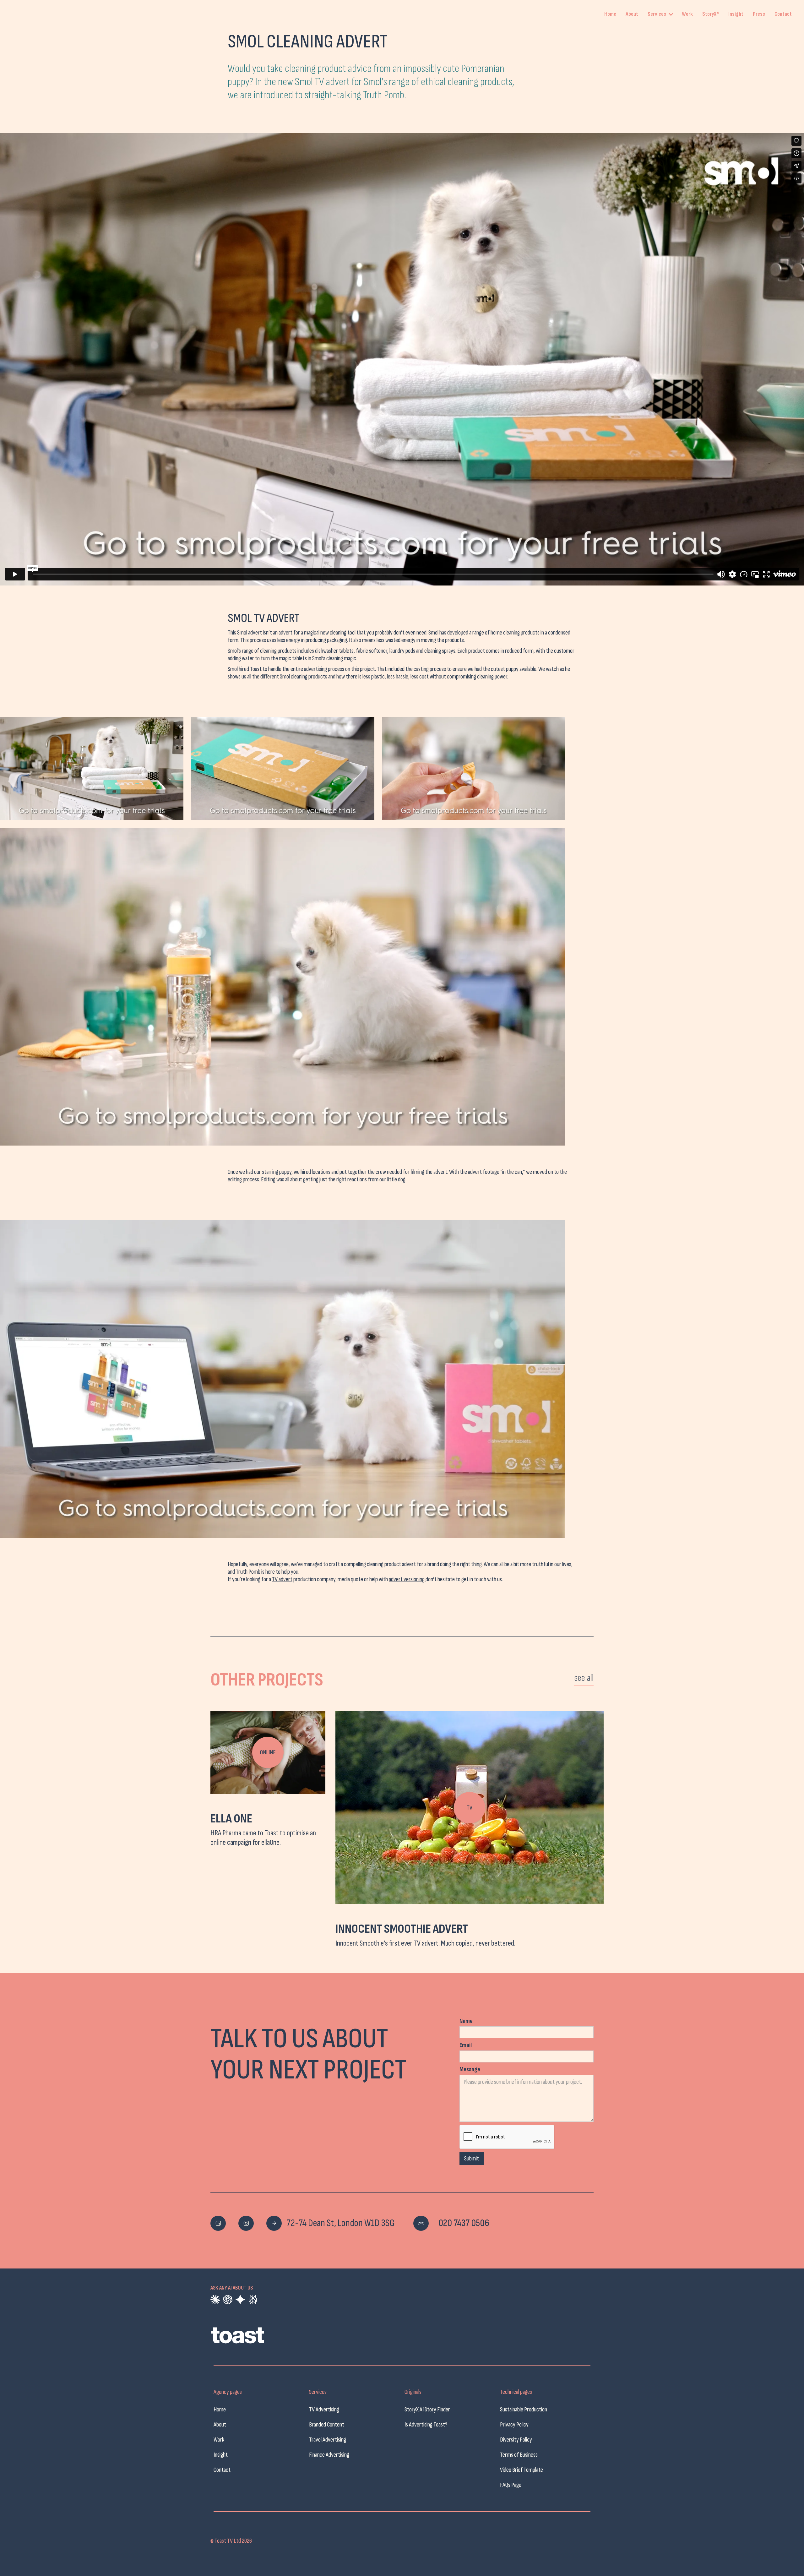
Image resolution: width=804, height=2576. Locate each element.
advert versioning (407, 1579)
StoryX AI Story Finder (427, 2410)
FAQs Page (511, 2485)
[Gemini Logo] (240, 2300)
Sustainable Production (524, 2410)
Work (687, 14)
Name (466, 2021)
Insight (736, 14)
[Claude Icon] (215, 2300)
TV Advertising (324, 2410)
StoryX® (711, 14)
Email (466, 2045)
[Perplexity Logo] (253, 2300)
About (632, 14)
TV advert (282, 1579)
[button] (662, 14)
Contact (783, 14)
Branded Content (327, 2425)
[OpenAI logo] (228, 2300)
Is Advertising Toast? (426, 2425)
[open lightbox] (92, 768)
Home (610, 14)
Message (470, 2069)
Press (759, 14)
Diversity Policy (516, 2440)
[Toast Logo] (258, 2338)
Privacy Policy (514, 2425)
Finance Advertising (329, 2455)
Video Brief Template (522, 2470)
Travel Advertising (328, 2440)
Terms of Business (519, 2455)
